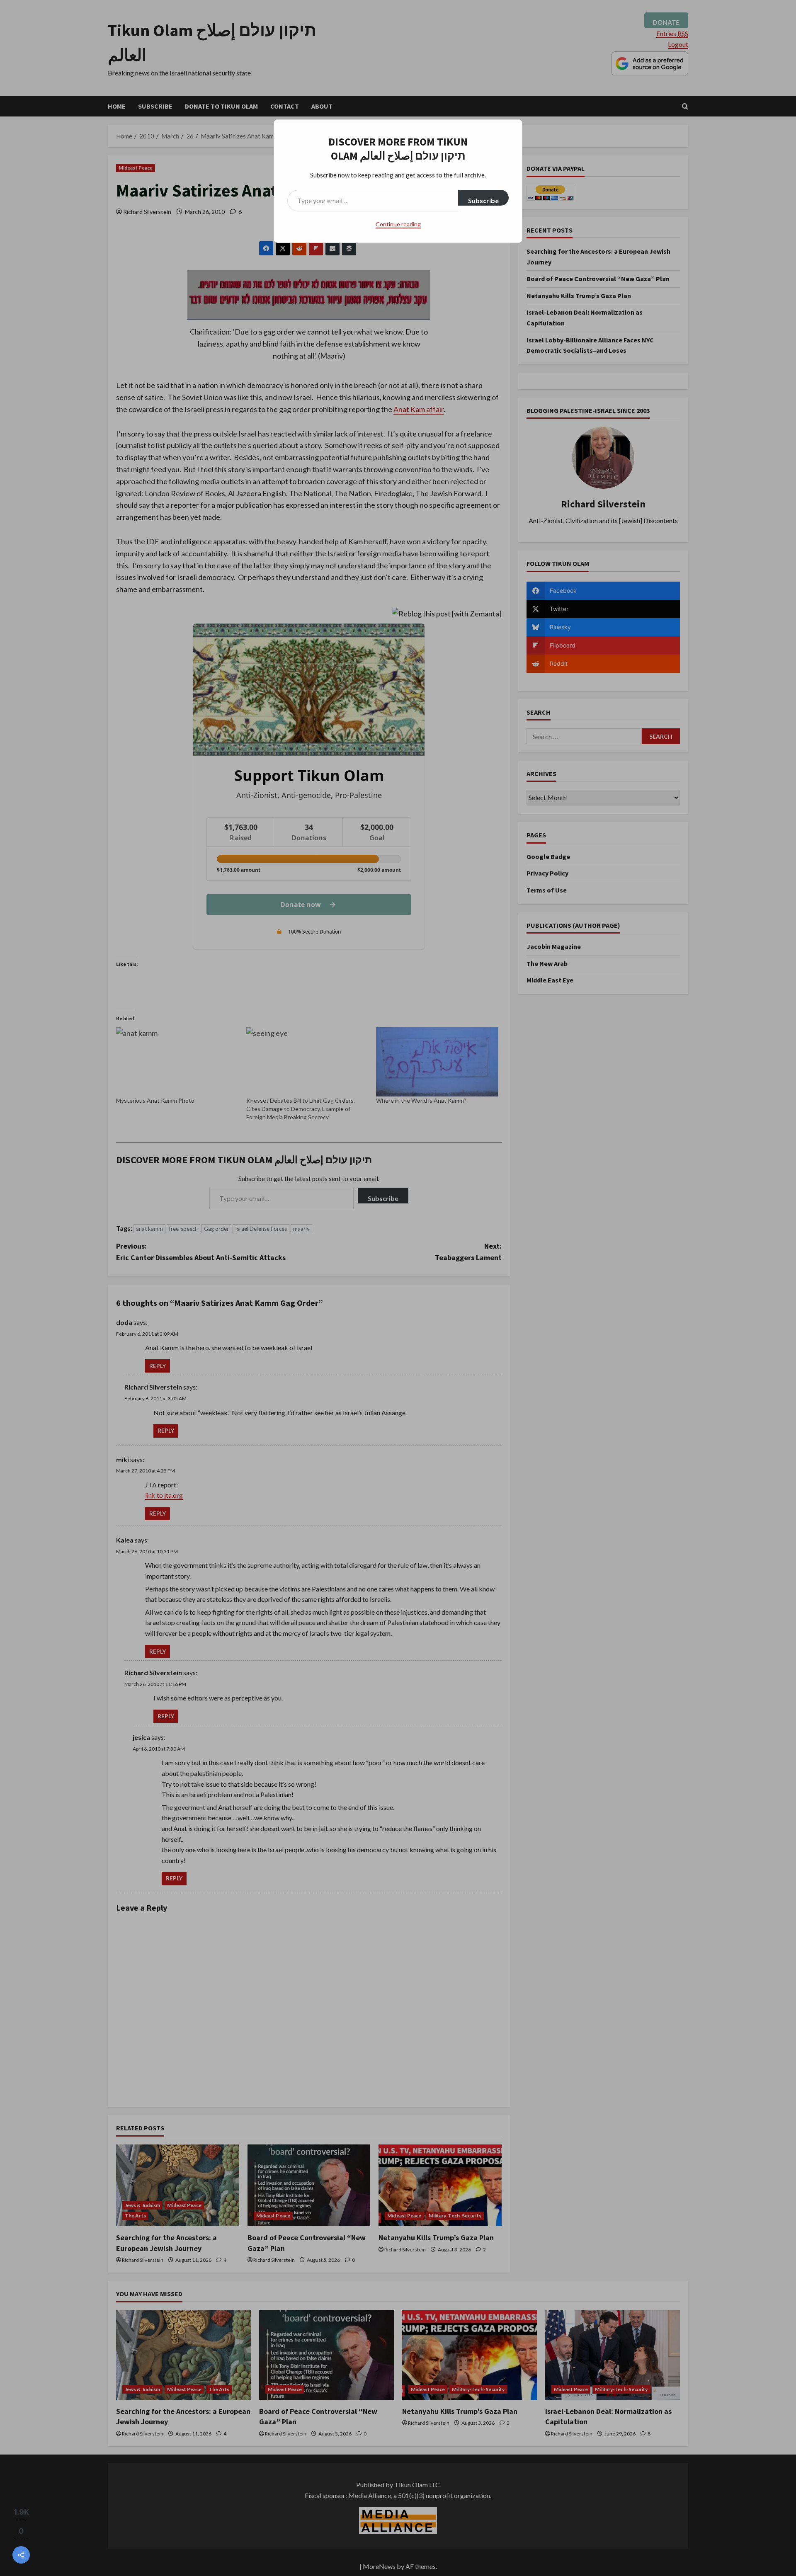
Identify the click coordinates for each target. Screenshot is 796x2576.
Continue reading (398, 224)
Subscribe (483, 200)
